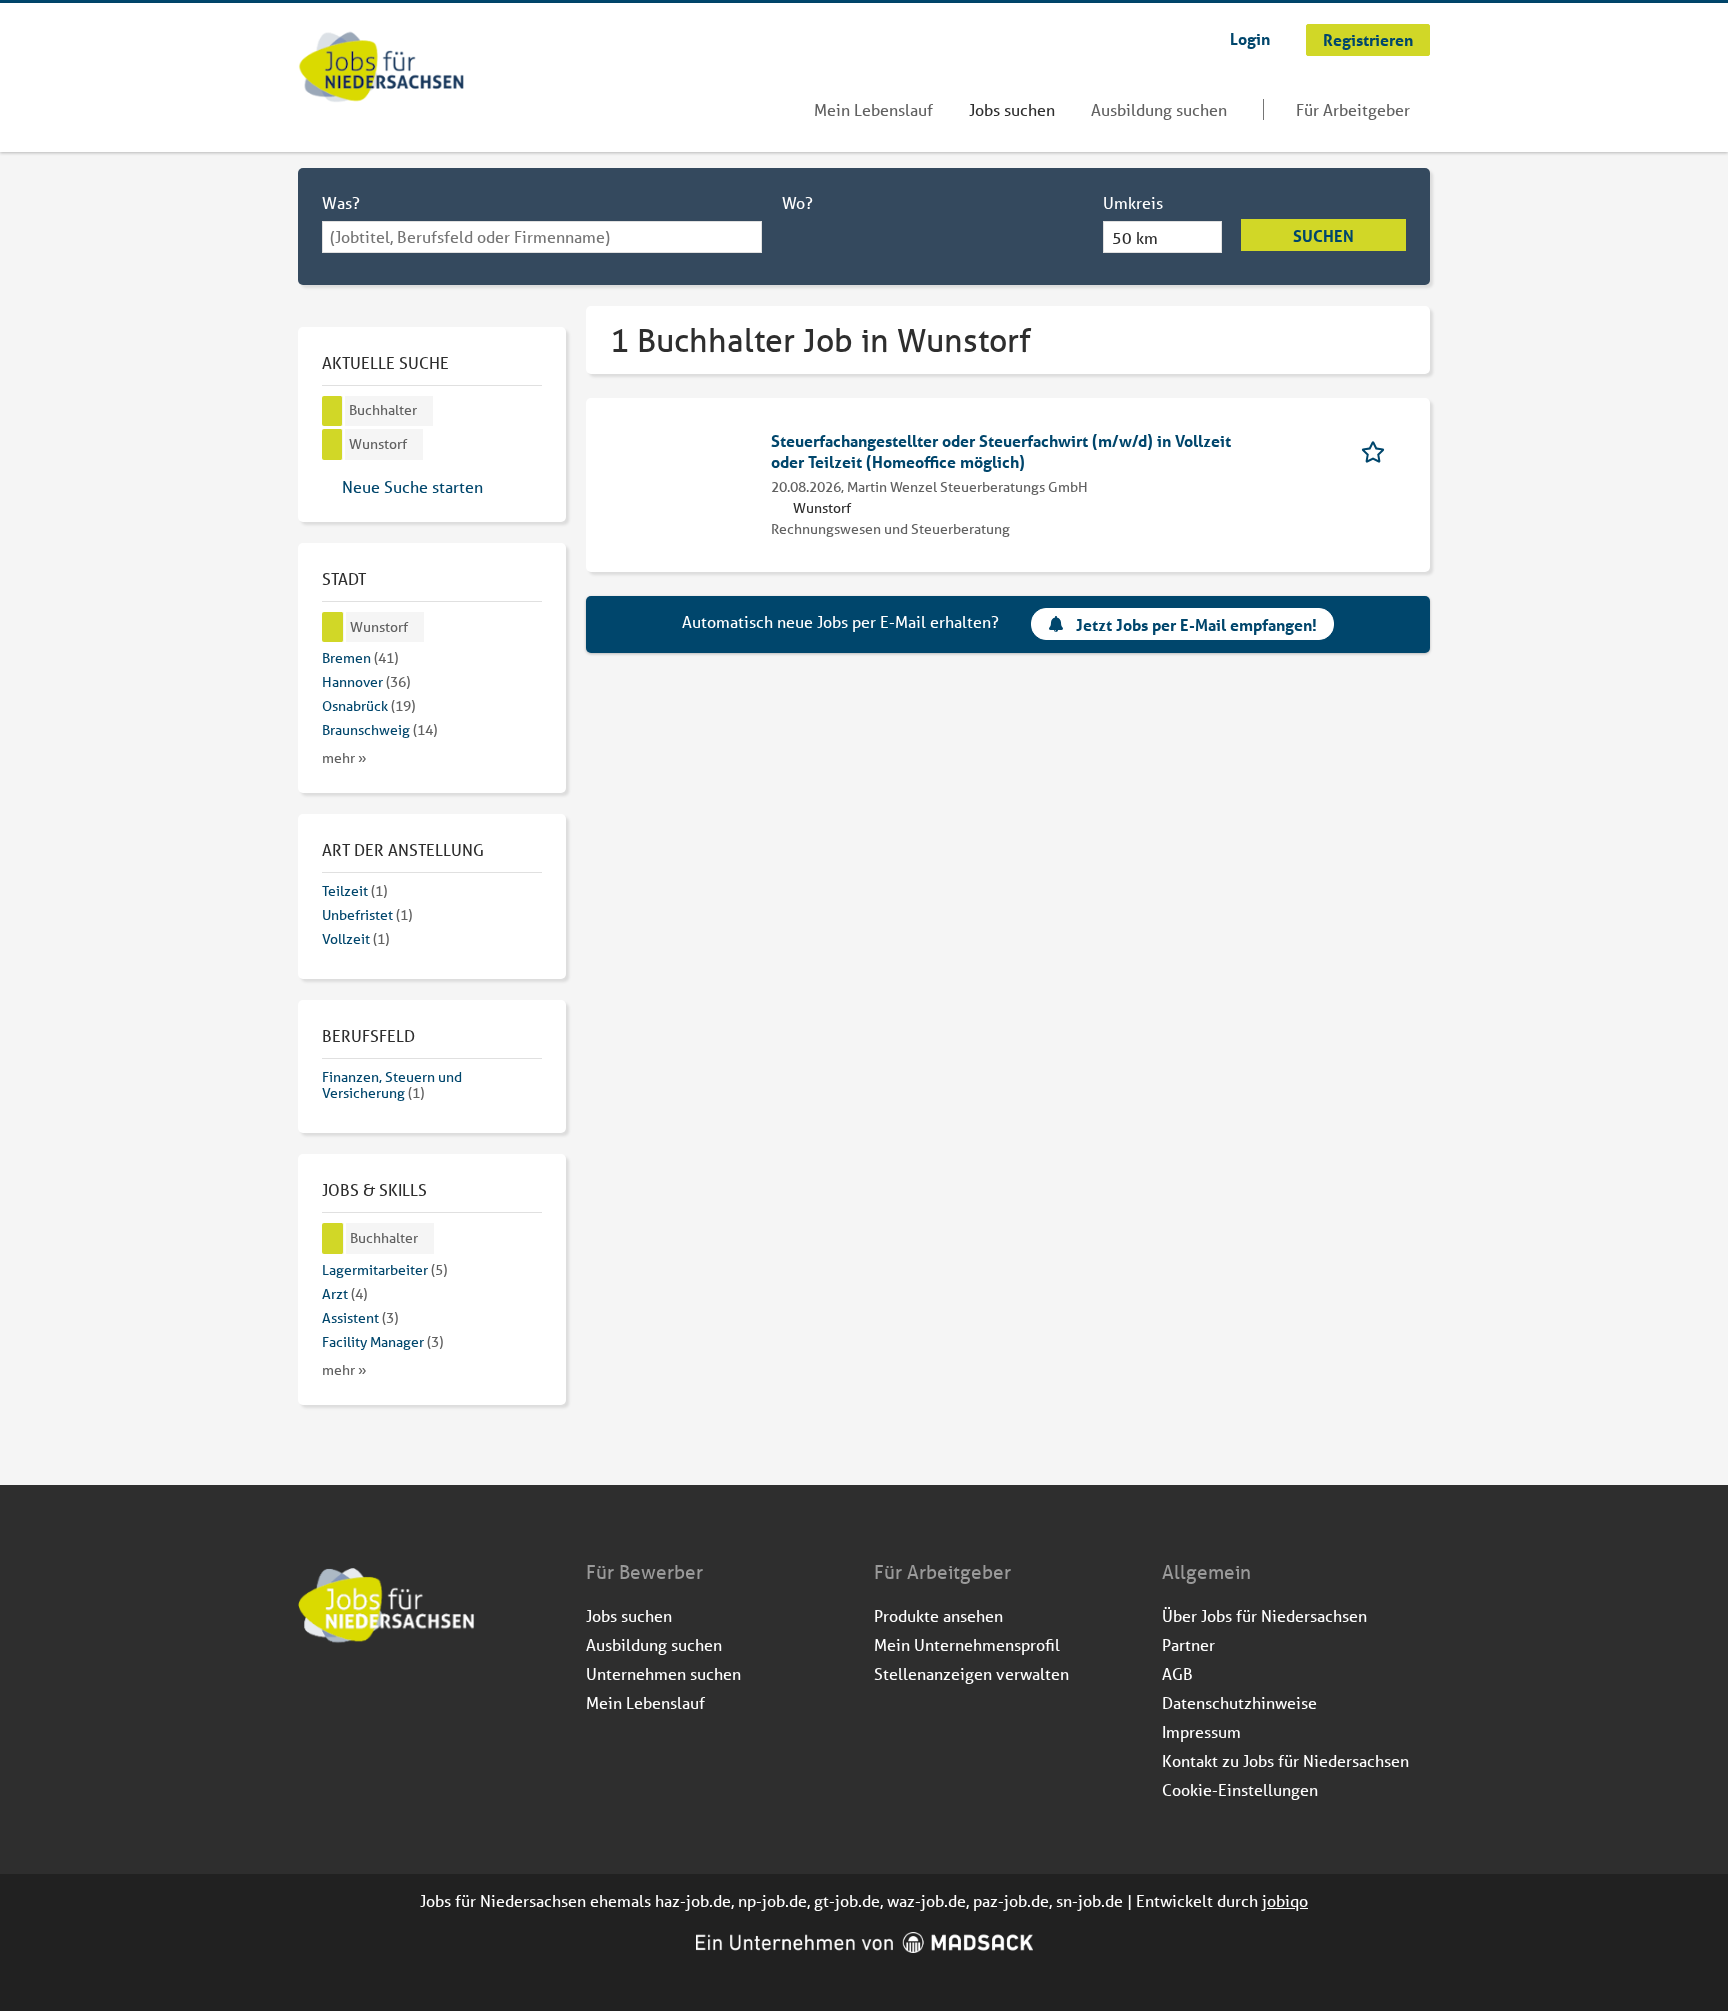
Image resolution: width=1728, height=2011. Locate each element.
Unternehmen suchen (663, 1673)
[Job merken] (1379, 450)
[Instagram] (347, 1697)
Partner (1188, 1644)
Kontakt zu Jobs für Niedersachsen (1285, 1760)
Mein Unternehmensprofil (967, 1644)
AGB (1177, 1673)
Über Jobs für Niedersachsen (1264, 1615)
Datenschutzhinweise (1239, 1702)
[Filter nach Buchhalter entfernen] (333, 1238)
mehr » (344, 758)
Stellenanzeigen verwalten (971, 1673)
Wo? (797, 202)
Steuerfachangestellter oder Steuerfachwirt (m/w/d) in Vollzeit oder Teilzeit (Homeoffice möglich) (1001, 451)
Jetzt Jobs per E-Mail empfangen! (1196, 624)
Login (1250, 38)
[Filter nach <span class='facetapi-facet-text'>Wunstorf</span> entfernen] (332, 444)
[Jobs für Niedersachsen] (381, 69)
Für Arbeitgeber (1353, 109)
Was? (341, 202)
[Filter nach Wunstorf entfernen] (333, 627)
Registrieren (1368, 39)
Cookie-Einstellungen (1240, 1789)
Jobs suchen (1012, 109)
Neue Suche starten (412, 486)
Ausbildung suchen (1159, 109)
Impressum (1201, 1731)
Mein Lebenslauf (873, 109)
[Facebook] (314, 1697)
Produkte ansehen (938, 1615)
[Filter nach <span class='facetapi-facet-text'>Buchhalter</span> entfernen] (332, 411)
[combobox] (542, 237)
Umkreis (1133, 202)
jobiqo (1285, 1900)
